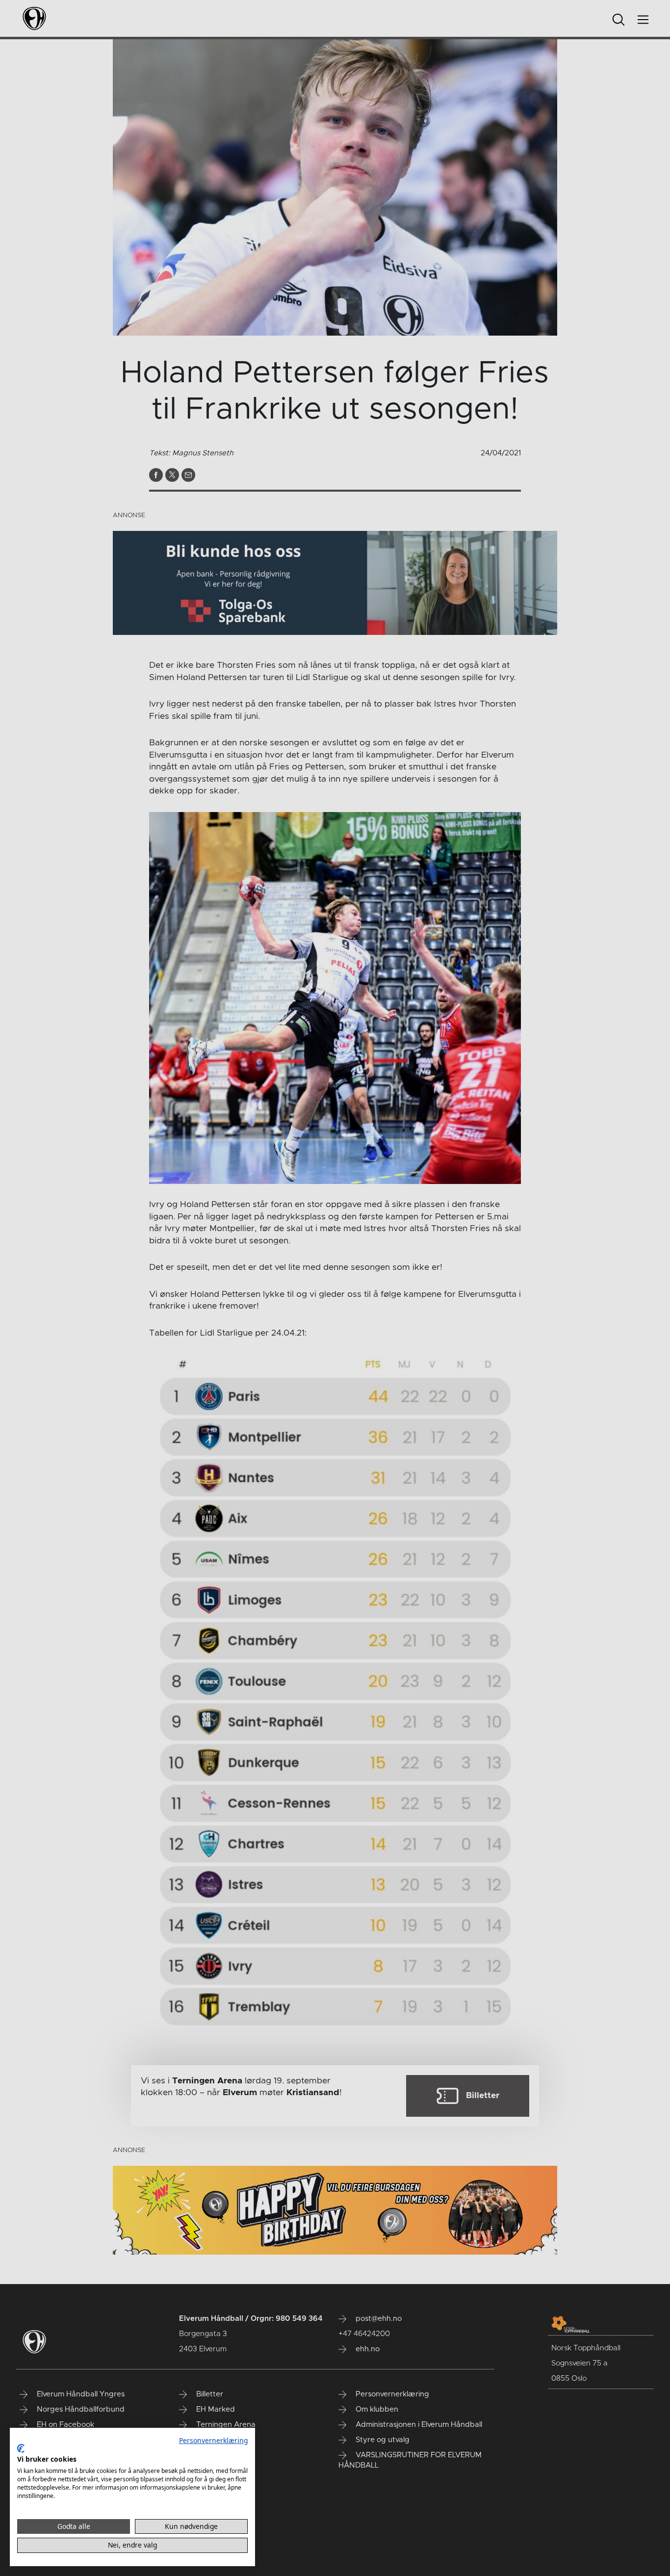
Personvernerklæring (213, 2440)
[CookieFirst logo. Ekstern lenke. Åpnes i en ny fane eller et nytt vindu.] (21, 2448)
